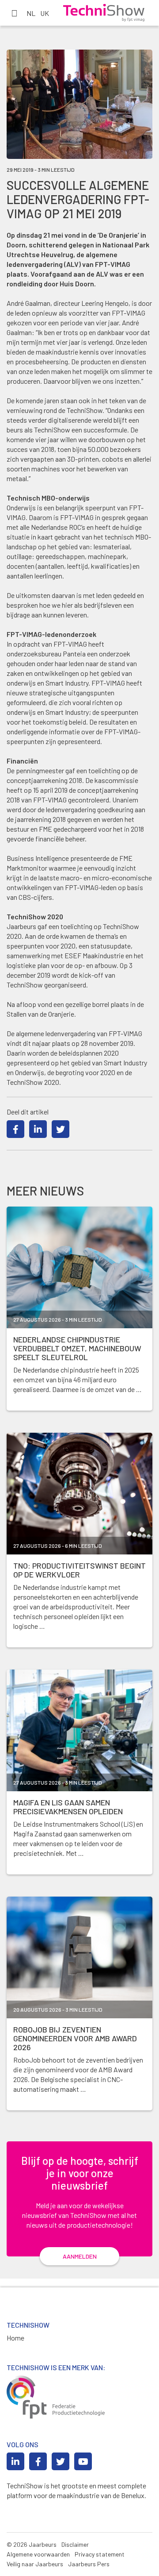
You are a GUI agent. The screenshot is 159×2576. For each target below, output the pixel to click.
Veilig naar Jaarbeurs (35, 2564)
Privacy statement (100, 2554)
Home (15, 2338)
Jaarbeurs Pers (89, 2564)
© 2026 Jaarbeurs (32, 2544)
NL (31, 13)
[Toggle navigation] (14, 13)
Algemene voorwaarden (38, 2554)
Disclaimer (75, 2544)
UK (45, 13)
